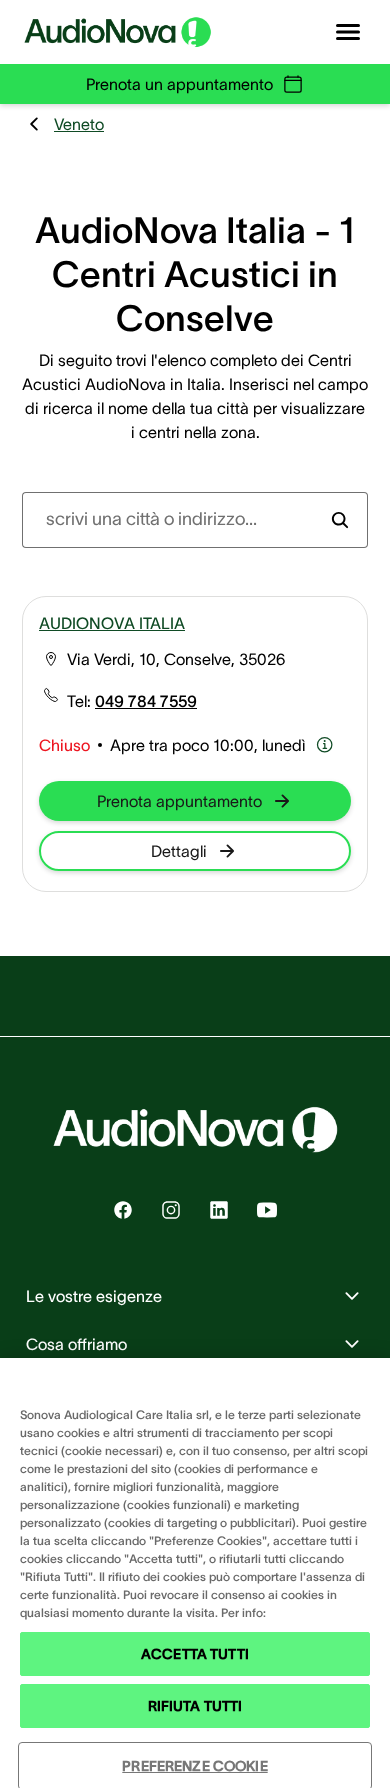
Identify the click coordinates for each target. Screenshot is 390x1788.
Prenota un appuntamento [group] (179, 84)
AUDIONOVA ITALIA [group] (112, 623)
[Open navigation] (348, 32)
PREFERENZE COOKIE (194, 1766)
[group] (146, 701)
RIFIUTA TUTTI (195, 1706)
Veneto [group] (79, 124)
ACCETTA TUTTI (195, 1654)
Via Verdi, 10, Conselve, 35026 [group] (176, 659)
